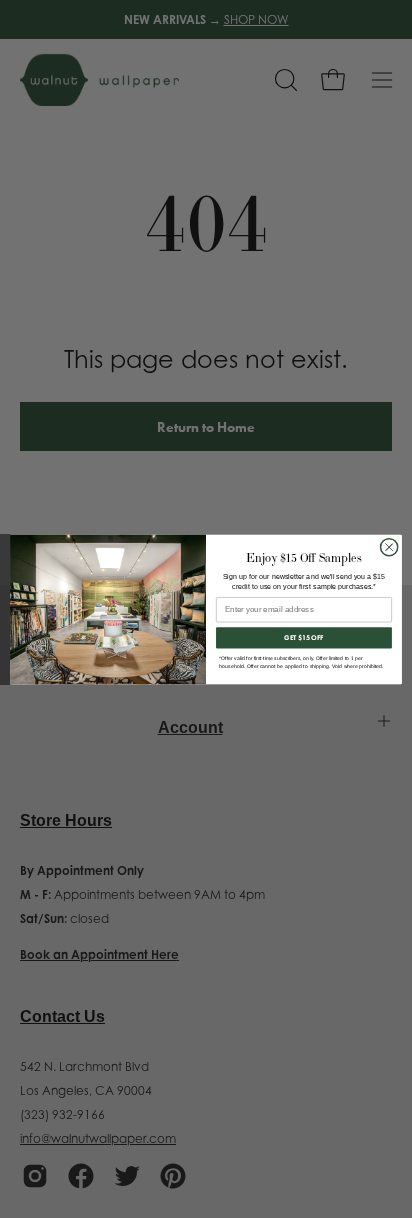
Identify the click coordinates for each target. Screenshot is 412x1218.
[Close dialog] (389, 547)
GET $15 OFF (304, 637)
